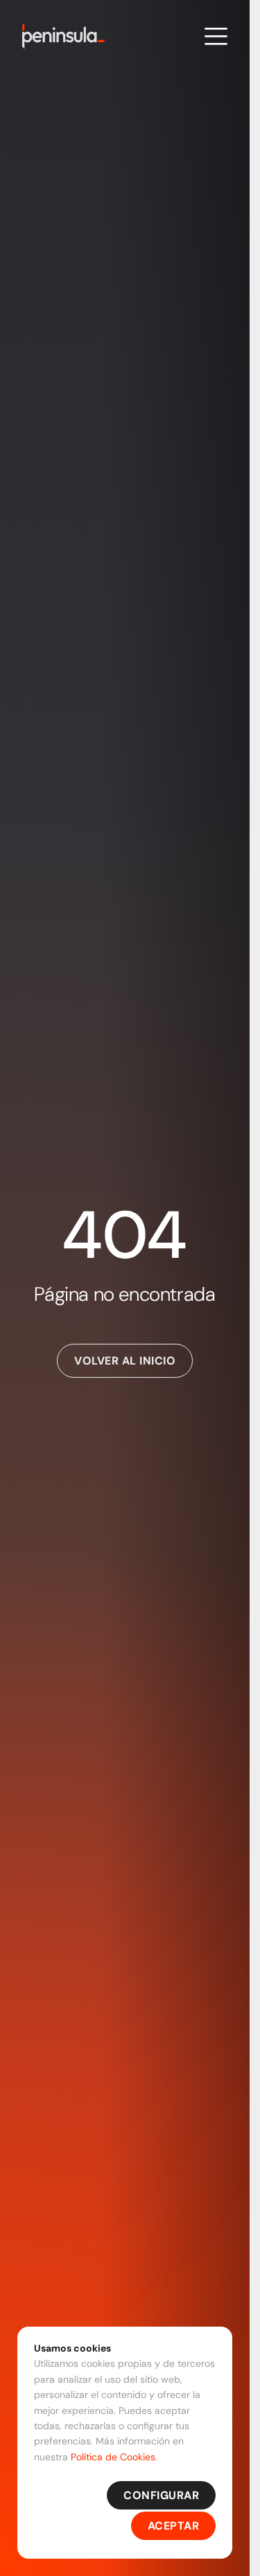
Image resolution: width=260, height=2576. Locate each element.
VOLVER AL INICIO (125, 1361)
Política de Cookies (113, 2457)
